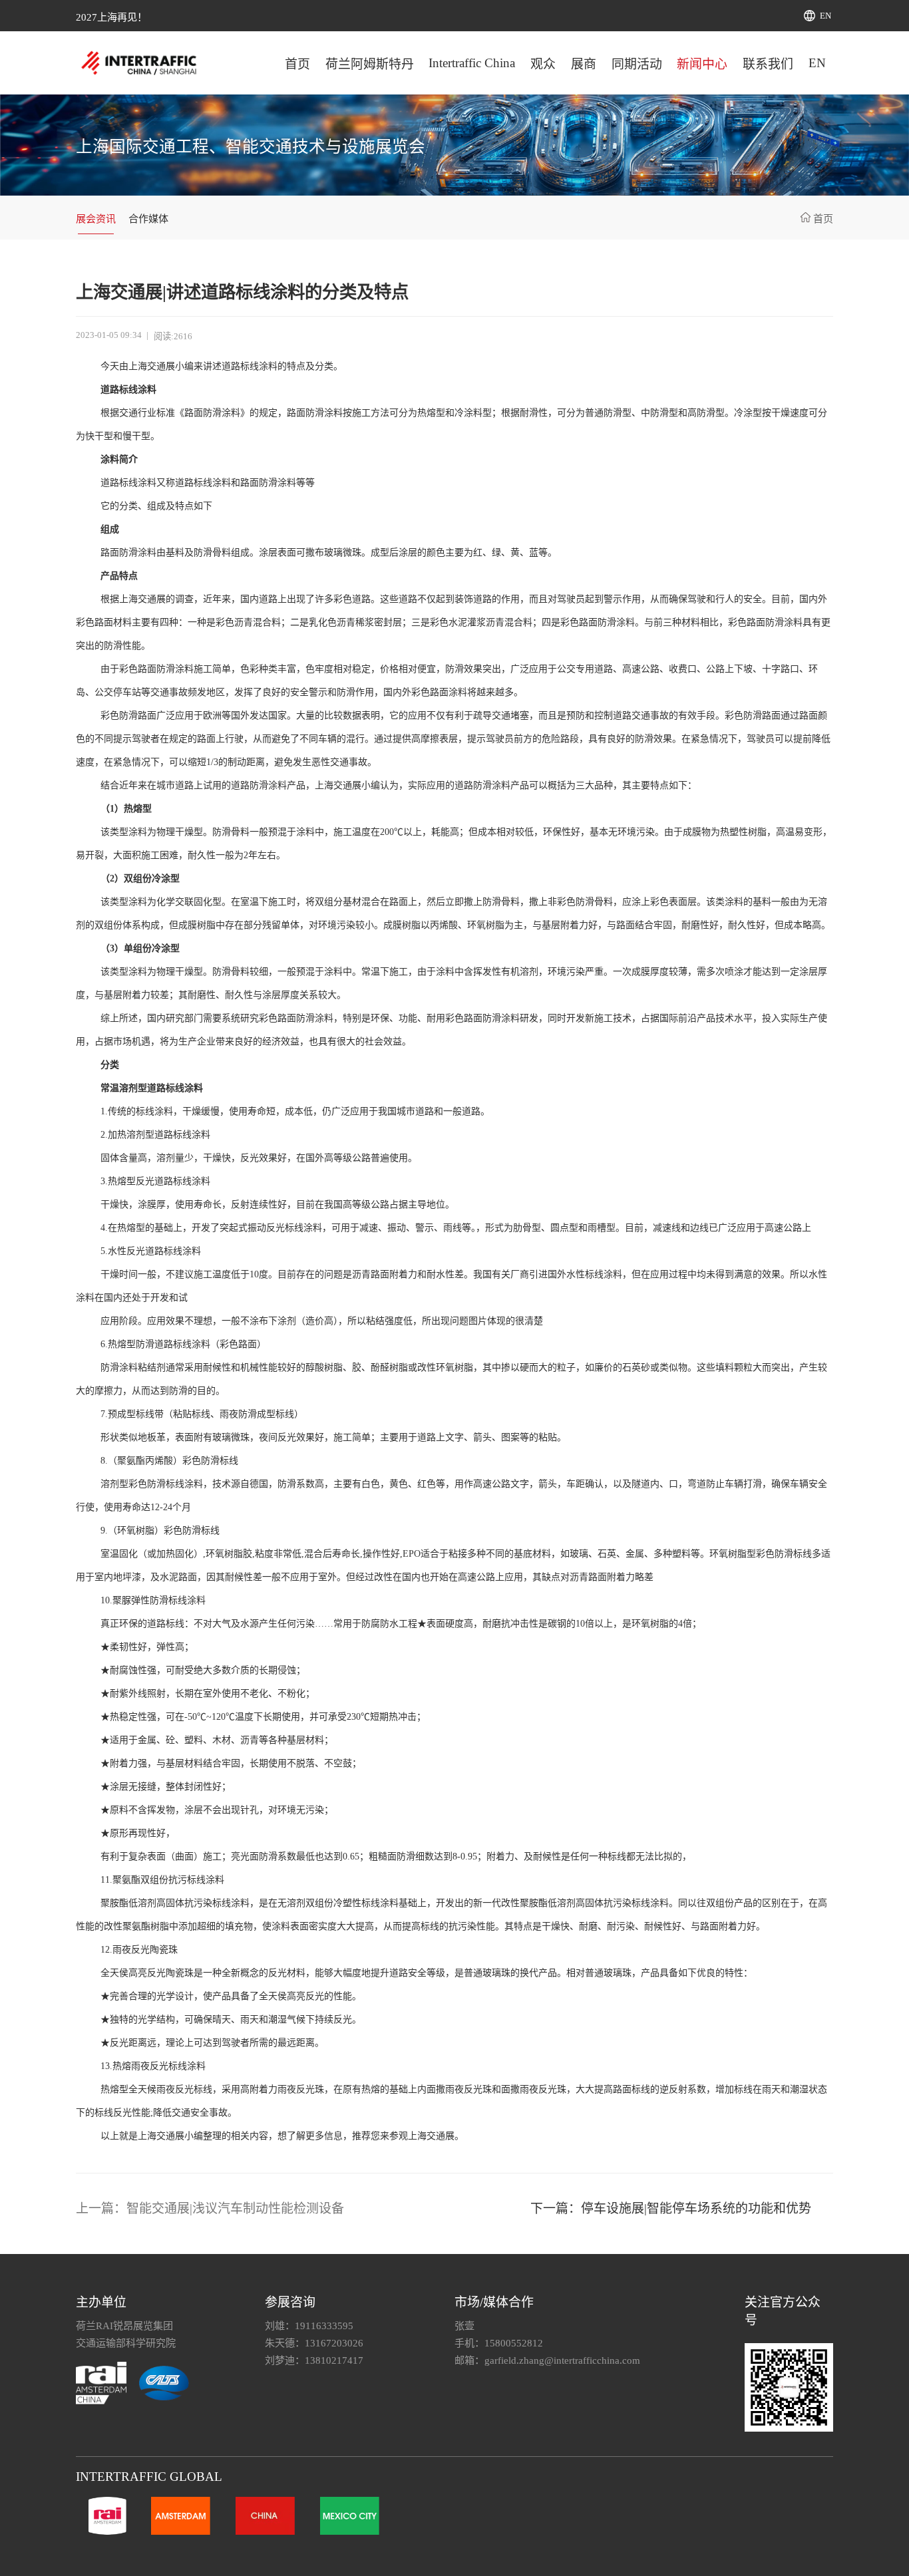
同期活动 (637, 64)
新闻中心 (702, 64)
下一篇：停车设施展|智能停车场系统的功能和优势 (671, 2208)
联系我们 (768, 64)
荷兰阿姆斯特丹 (370, 64)
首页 (297, 64)
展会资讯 (96, 219)
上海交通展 (152, 366)
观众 (543, 64)
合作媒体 (148, 219)
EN (825, 16)
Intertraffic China (472, 63)
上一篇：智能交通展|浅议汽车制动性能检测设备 (210, 2208)
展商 (584, 64)
